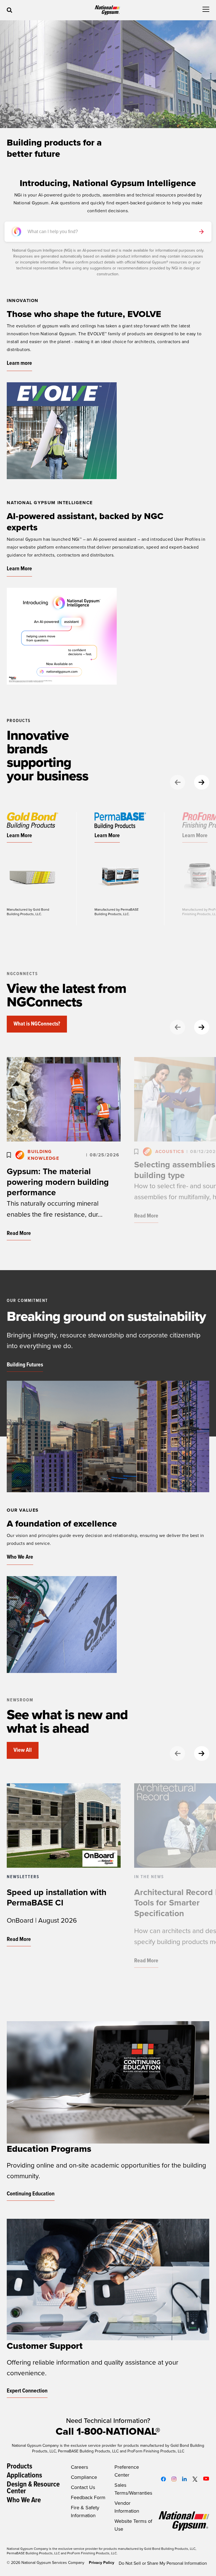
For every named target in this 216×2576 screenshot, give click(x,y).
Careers (79, 2467)
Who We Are (24, 2500)
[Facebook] (163, 2479)
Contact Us (83, 2487)
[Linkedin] (184, 2479)
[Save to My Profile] (9, 1155)
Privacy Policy (102, 2563)
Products (20, 2466)
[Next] (202, 782)
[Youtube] (206, 2479)
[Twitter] (195, 2479)
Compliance (84, 2477)
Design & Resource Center (33, 2488)
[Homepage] (107, 10)
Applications (24, 2476)
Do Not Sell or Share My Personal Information (163, 2563)
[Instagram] (174, 2479)
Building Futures (25, 1365)
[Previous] (177, 782)
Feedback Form (88, 2497)
